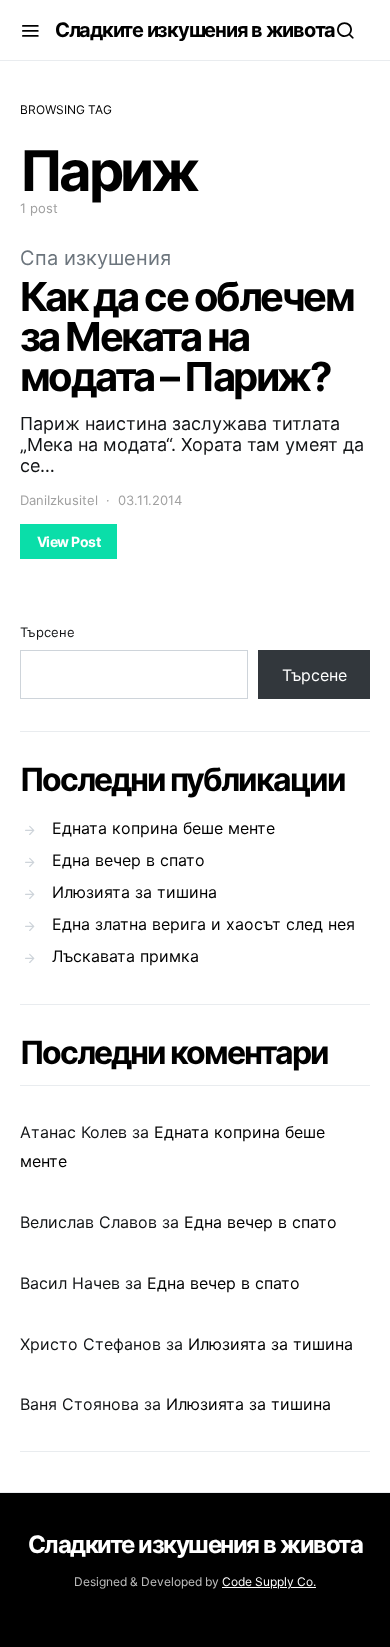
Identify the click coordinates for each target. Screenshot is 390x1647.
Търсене (47, 632)
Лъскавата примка (125, 956)
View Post (68, 541)
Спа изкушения (95, 258)
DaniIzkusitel (59, 500)
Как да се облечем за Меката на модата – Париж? (186, 336)
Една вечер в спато (128, 860)
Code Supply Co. (269, 1581)
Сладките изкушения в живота (195, 30)
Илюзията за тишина (134, 892)
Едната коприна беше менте (163, 828)
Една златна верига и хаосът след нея (203, 924)
